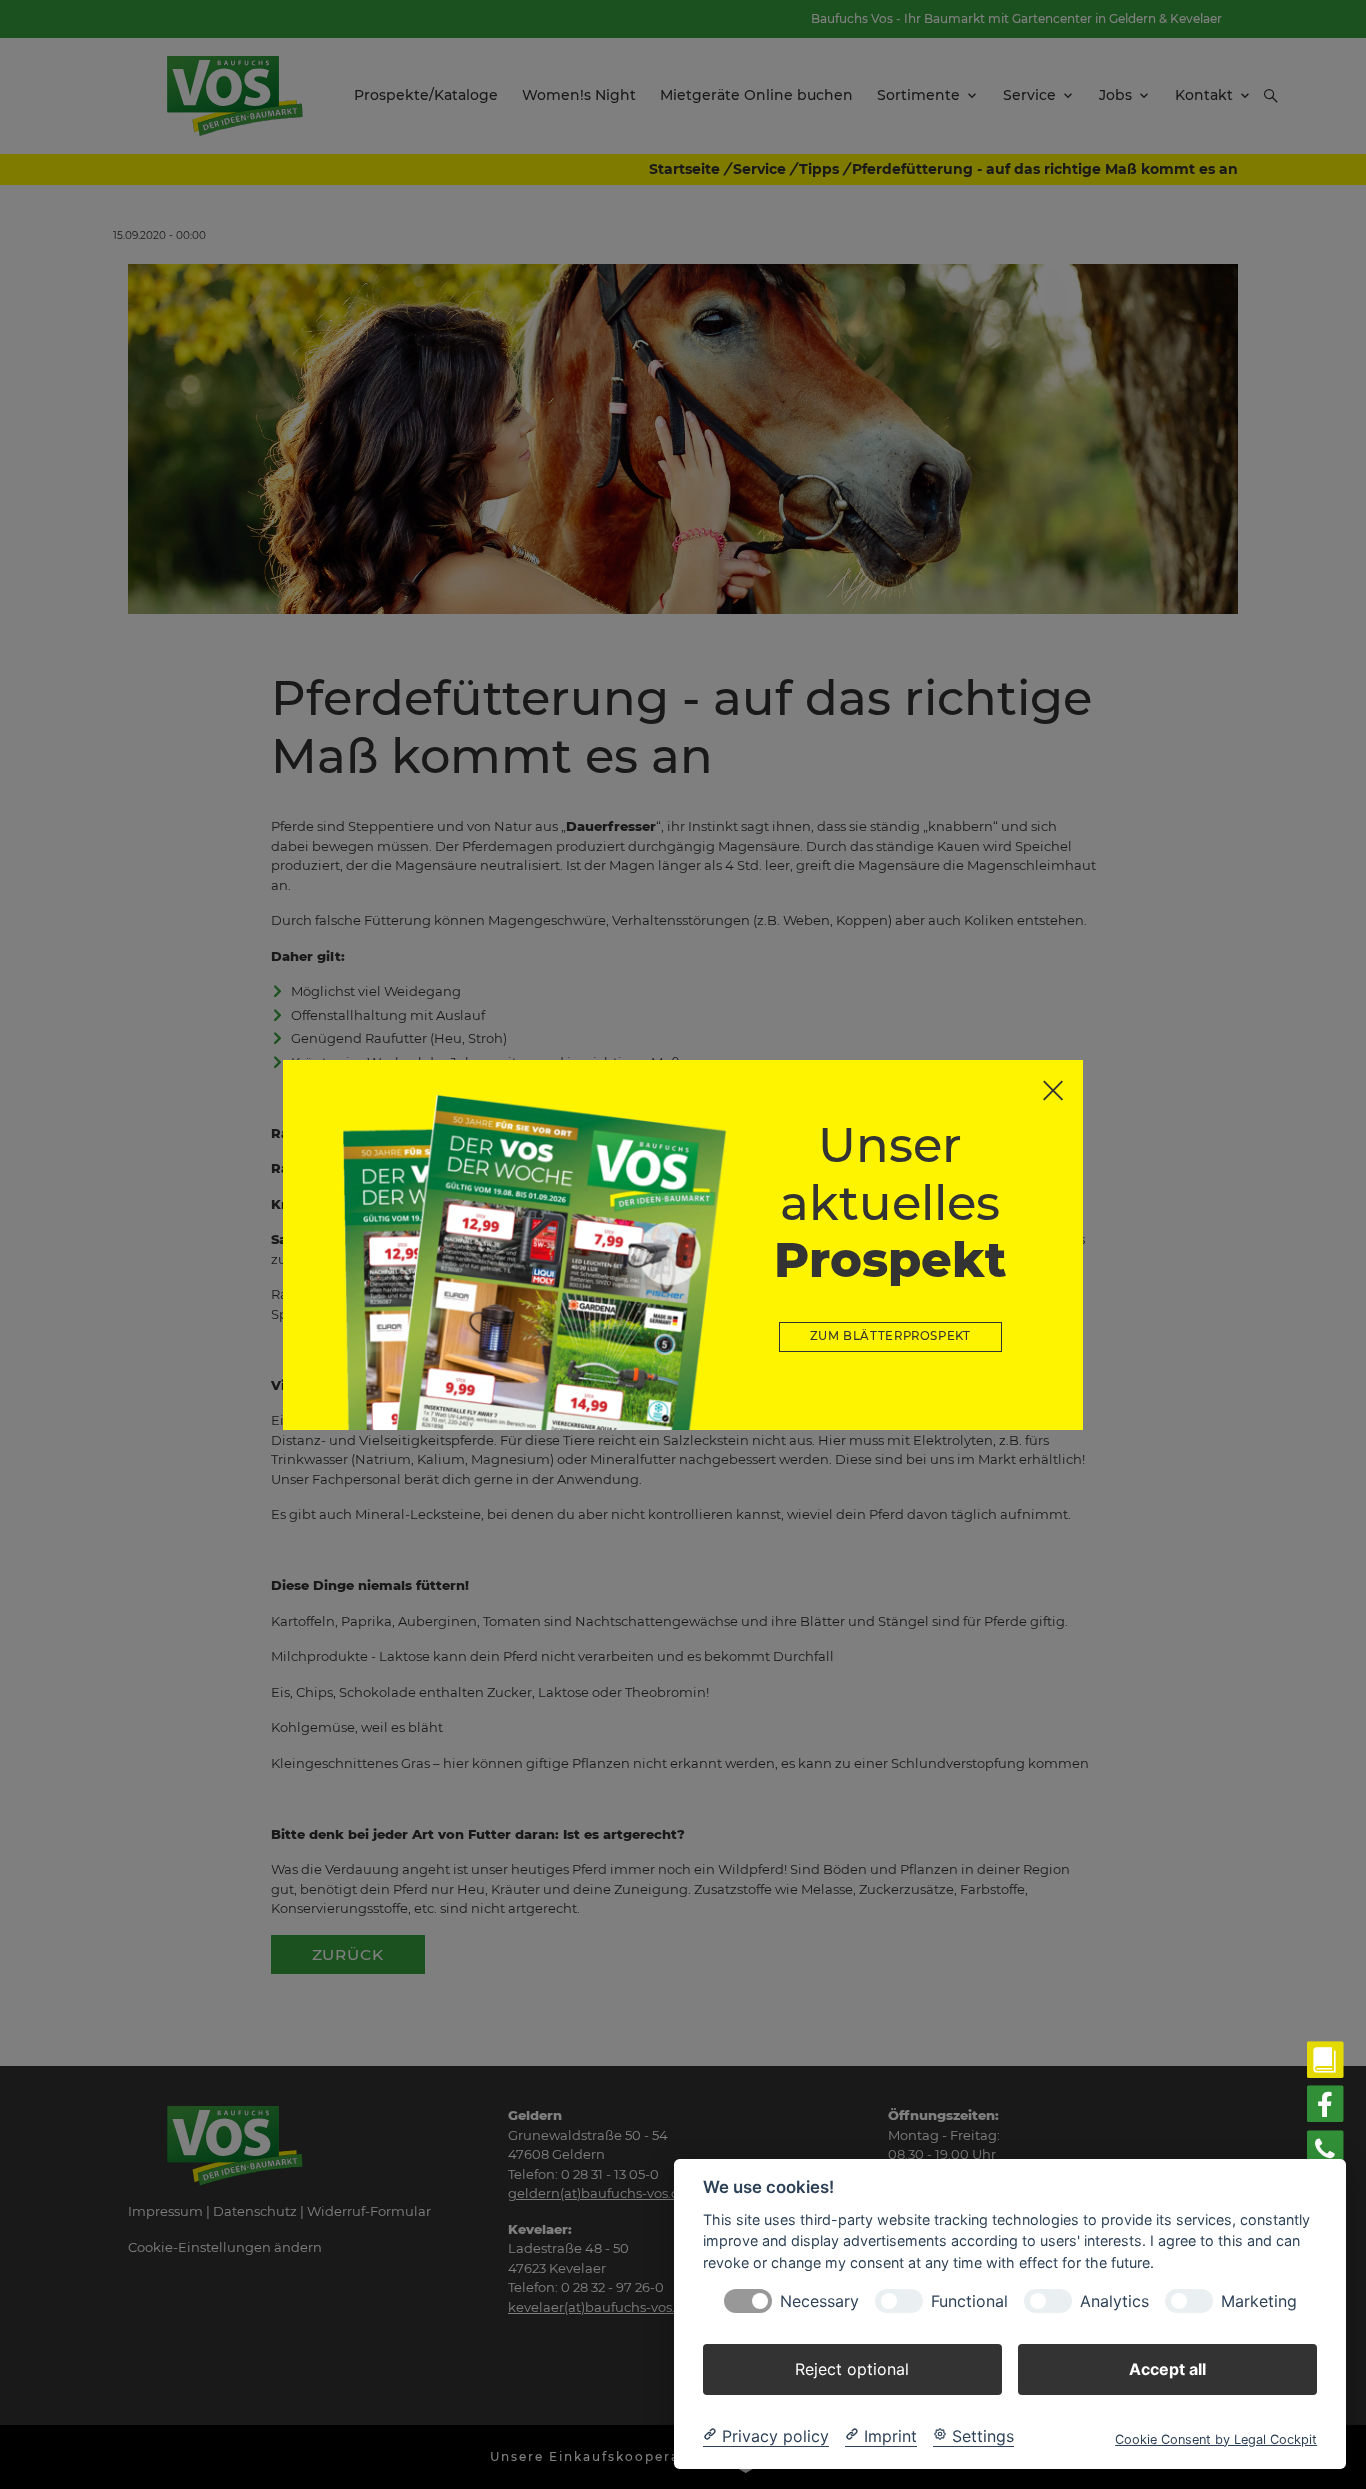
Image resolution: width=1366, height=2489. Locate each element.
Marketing (1259, 2300)
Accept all (1167, 2368)
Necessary (819, 2300)
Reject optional (852, 2368)
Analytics (1114, 2300)
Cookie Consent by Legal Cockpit (1216, 2438)
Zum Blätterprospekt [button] (890, 1336)
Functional (969, 2300)
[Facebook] (1325, 2104)
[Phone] (1325, 2149)
